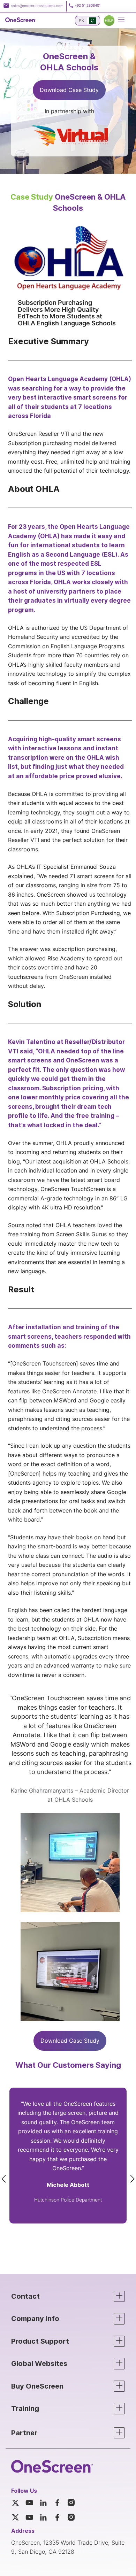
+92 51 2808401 (88, 5)
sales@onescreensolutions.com (37, 6)
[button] (68, 2296)
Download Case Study (69, 90)
